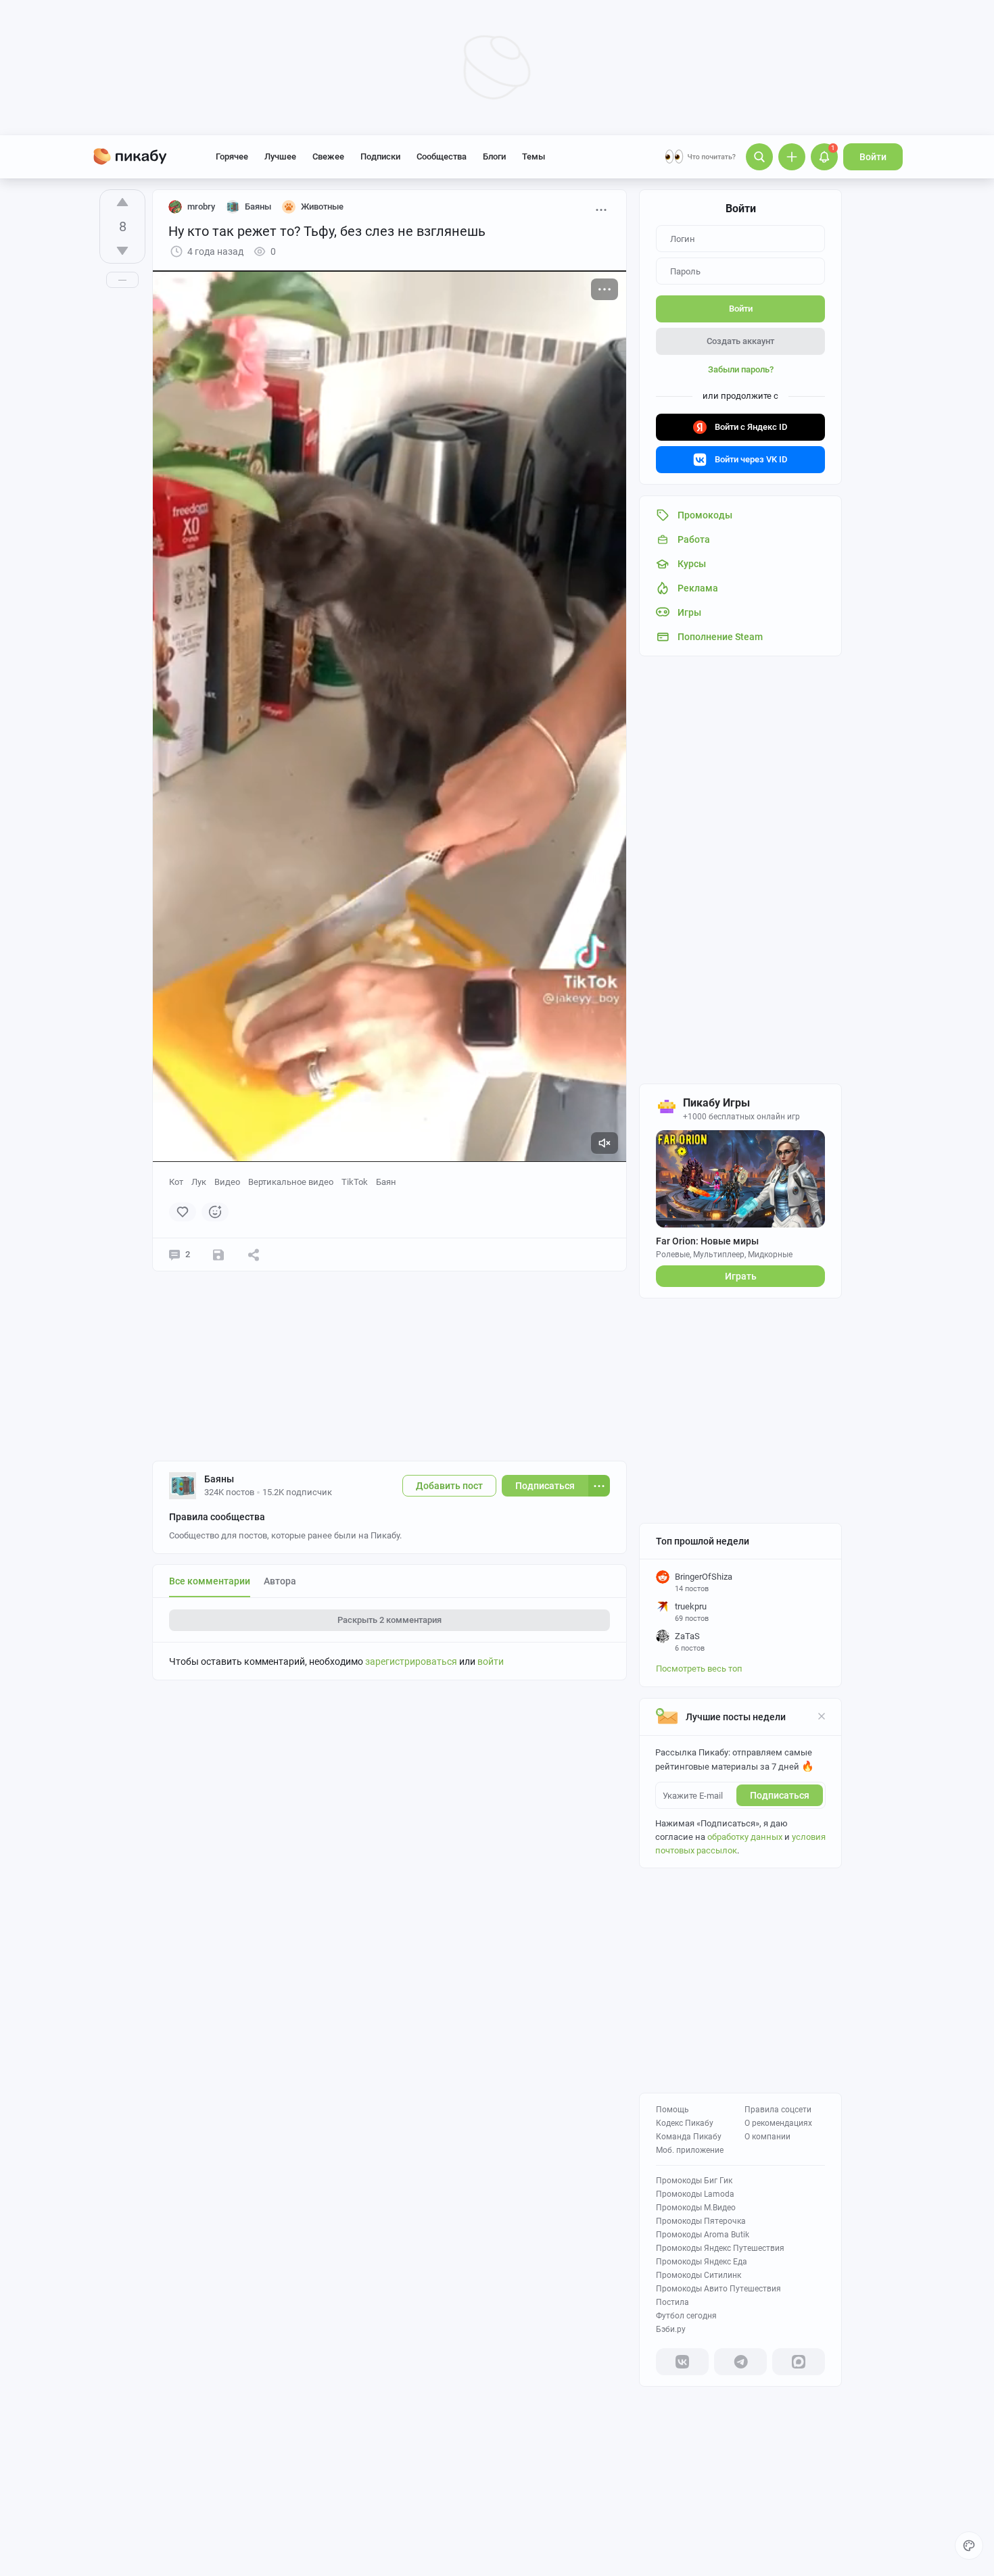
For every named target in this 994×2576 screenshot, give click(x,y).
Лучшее (280, 156)
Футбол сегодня (686, 2316)
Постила (672, 2302)
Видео (227, 1182)
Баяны (219, 1479)
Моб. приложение (690, 2150)
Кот (176, 1182)
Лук (199, 1182)
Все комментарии (210, 1581)
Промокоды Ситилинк (699, 2275)
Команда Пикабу (689, 2137)
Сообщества (442, 156)
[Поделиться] (254, 1255)
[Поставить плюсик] (122, 202)
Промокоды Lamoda (695, 2194)
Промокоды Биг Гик (694, 2181)
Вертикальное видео (291, 1182)
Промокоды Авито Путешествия (718, 2289)
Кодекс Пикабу (685, 2123)
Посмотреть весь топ (699, 1669)
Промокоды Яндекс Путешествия (720, 2248)
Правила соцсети (778, 2110)
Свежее (328, 156)
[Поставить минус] (122, 251)
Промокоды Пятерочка (701, 2221)
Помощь (672, 2110)
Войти (873, 157)
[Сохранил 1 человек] (218, 1255)
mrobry (201, 206)
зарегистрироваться (411, 1661)
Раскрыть (389, 1620)
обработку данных (745, 1837)
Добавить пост (449, 1486)
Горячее (232, 156)
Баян (386, 1182)
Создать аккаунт (740, 341)
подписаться (780, 1795)
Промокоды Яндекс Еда (702, 2262)
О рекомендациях (778, 2123)
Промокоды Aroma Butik (703, 2235)
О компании (767, 2137)
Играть (741, 1276)
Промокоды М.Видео (696, 2208)
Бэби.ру (671, 2329)
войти (491, 1661)
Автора (280, 1581)
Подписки (380, 156)
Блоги (494, 156)
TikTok (355, 1182)
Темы (534, 156)
